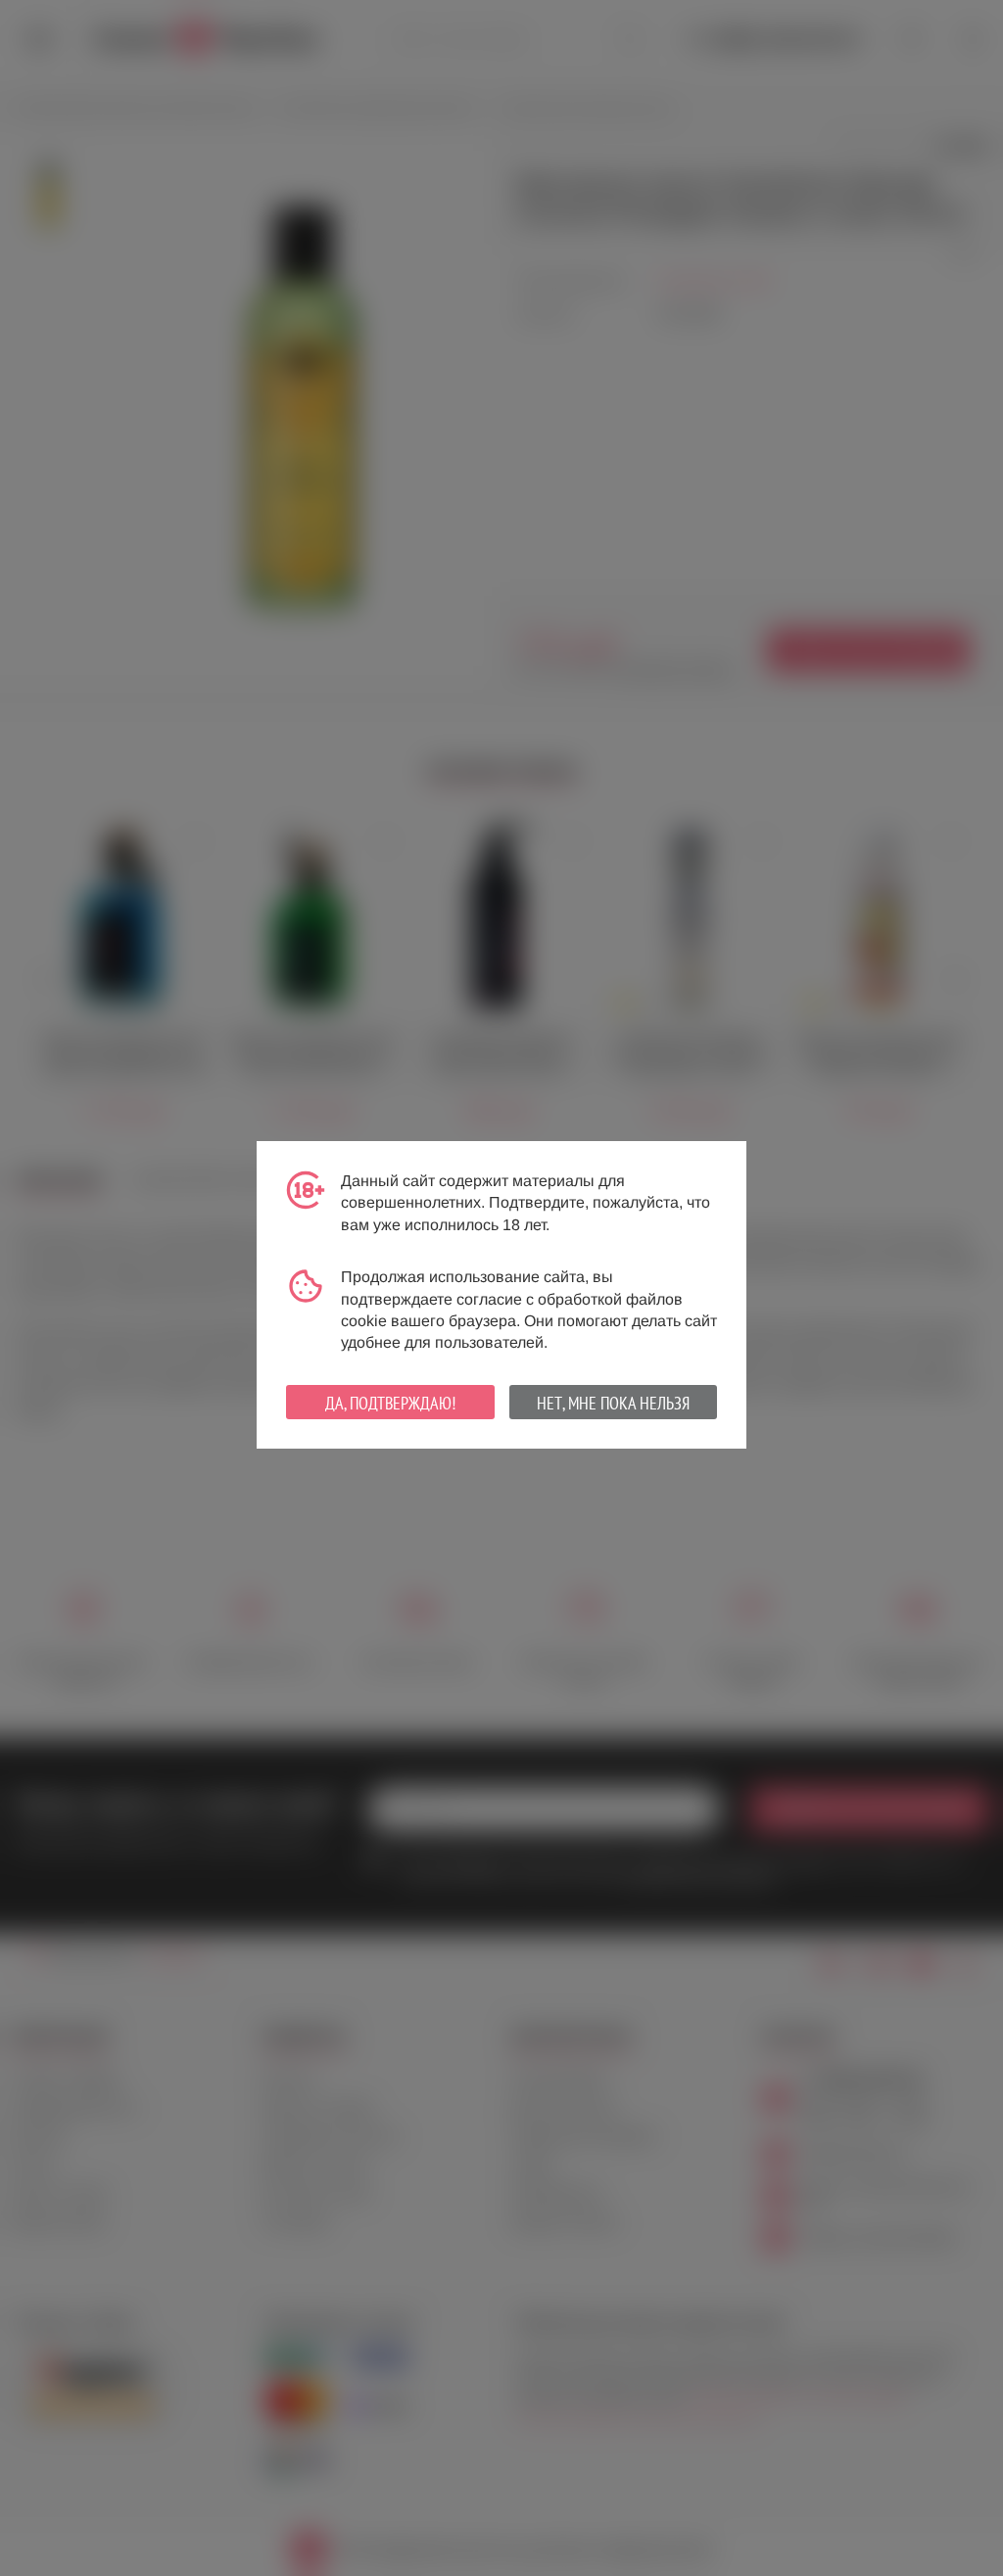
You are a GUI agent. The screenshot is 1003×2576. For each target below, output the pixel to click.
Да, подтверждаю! (390, 1403)
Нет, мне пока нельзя (613, 1403)
